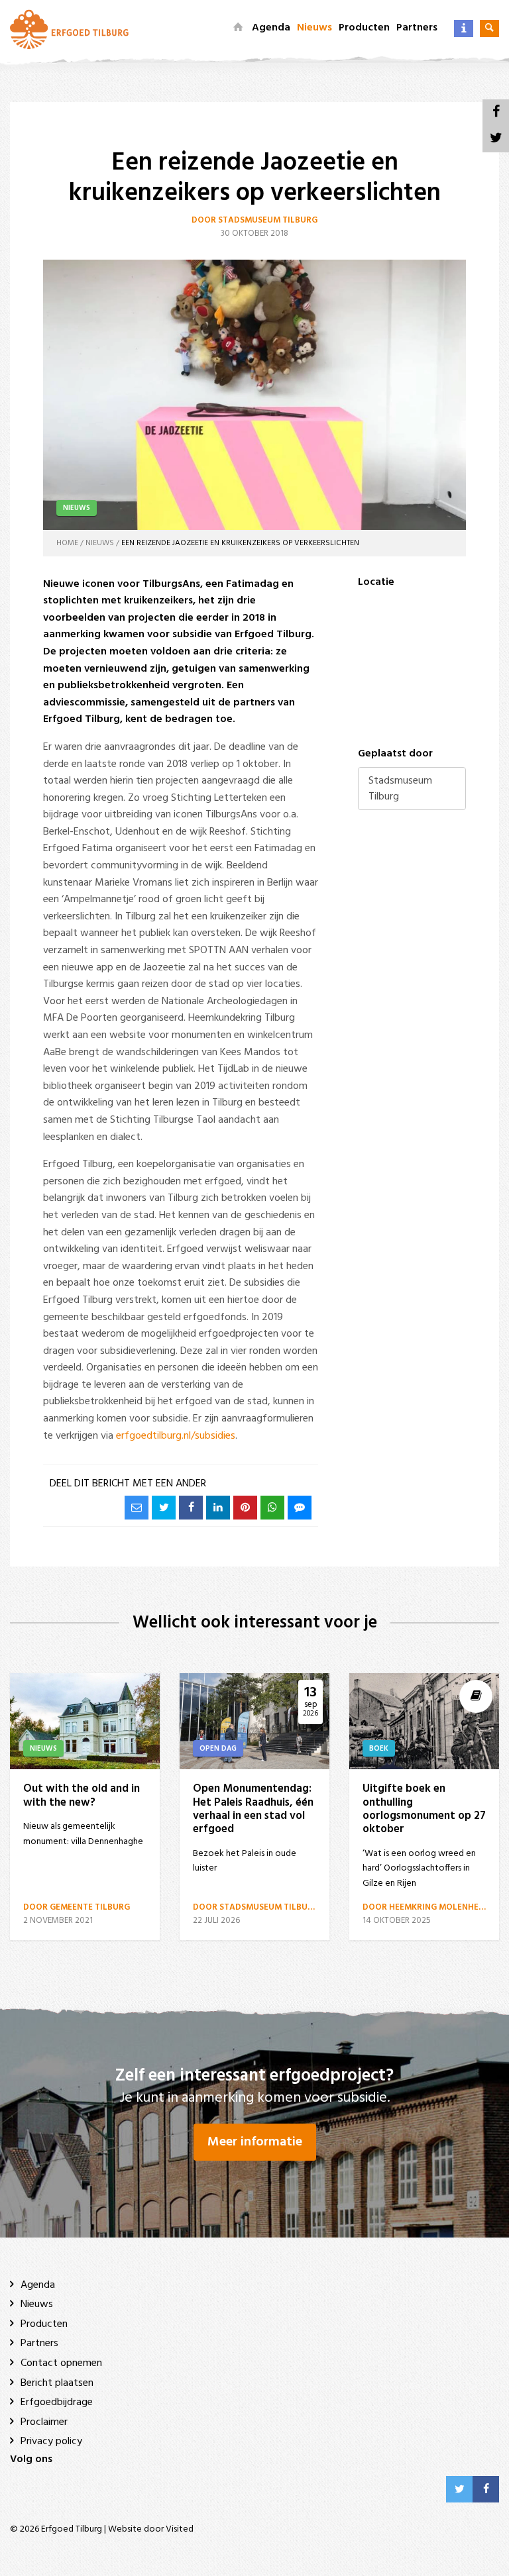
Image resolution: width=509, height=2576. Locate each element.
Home (67, 543)
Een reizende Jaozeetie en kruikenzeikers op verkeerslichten (240, 543)
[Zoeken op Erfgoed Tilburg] (489, 28)
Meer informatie (255, 2142)
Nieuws (314, 28)
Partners (417, 28)
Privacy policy (51, 2442)
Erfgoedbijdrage (57, 2402)
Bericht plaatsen (57, 2383)
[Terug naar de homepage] (238, 28)
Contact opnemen (61, 2363)
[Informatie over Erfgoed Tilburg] (464, 28)
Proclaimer (44, 2422)
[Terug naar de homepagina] (69, 29)
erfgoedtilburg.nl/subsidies (176, 1436)
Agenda (271, 28)
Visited (180, 2529)
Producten (364, 28)
